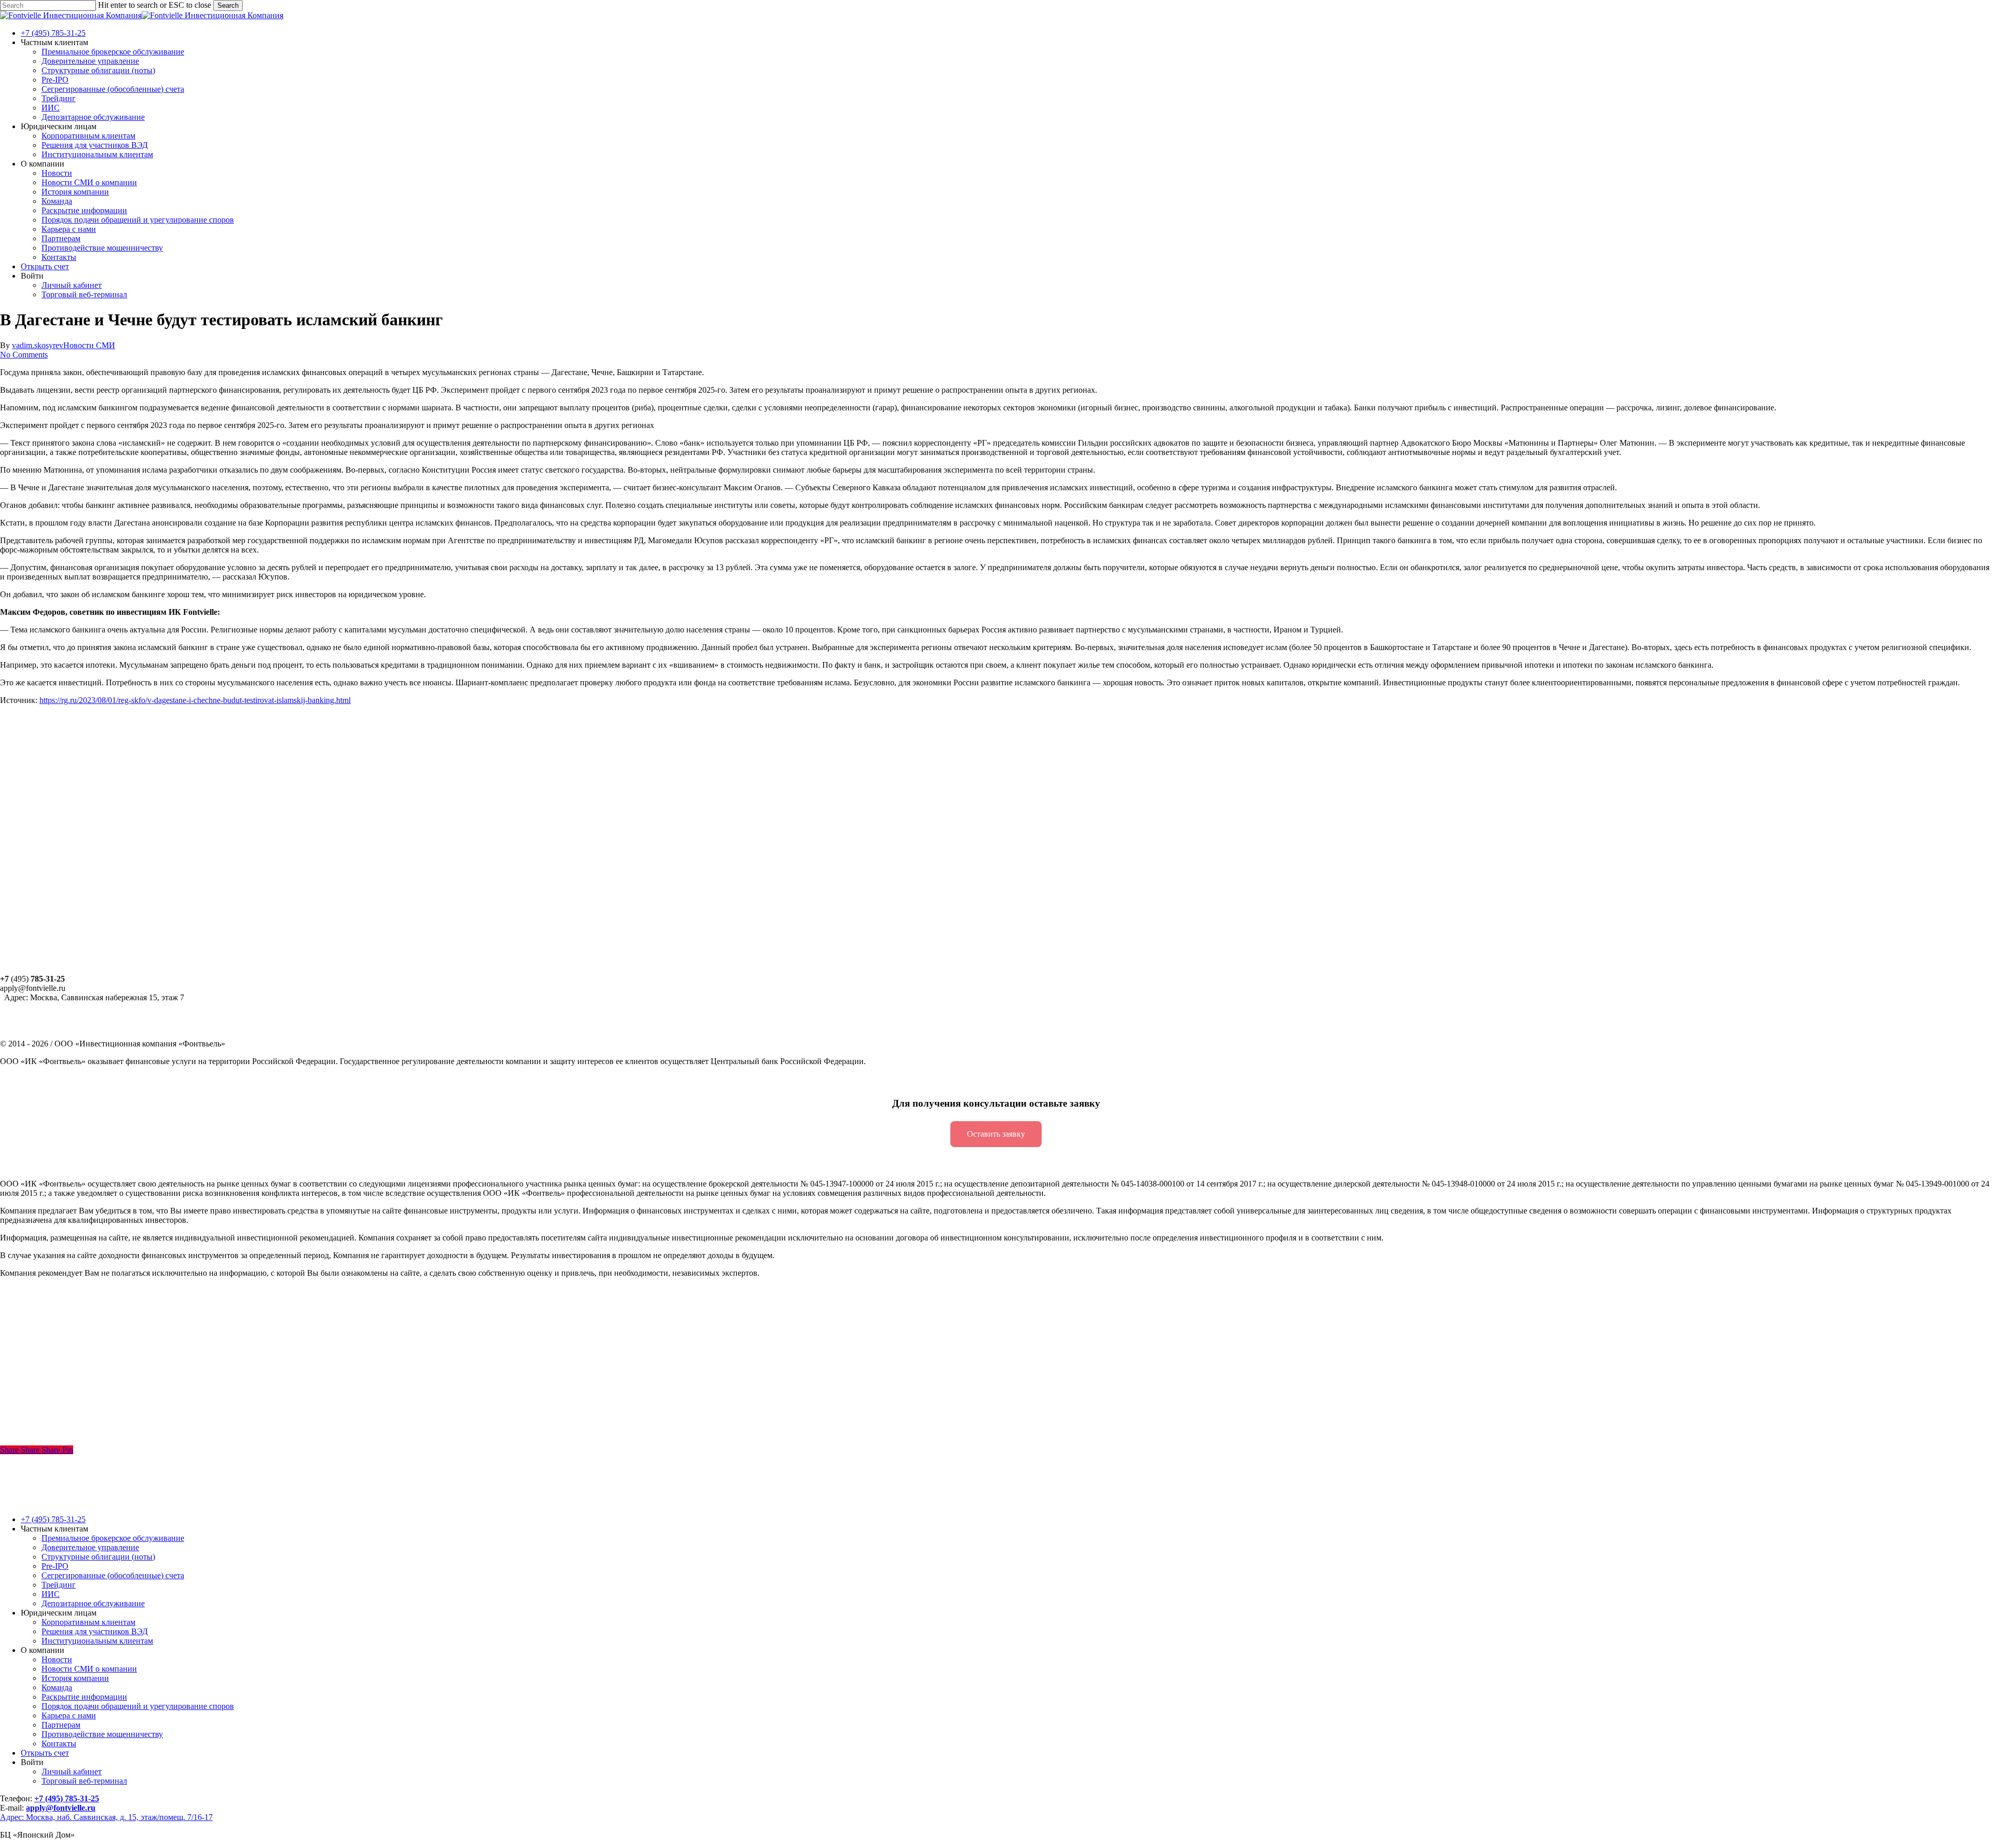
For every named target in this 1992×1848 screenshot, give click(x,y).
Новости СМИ (89, 345)
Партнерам (61, 1725)
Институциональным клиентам (97, 1641)
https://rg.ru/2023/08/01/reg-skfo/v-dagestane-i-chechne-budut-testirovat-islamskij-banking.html (195, 700)
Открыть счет (45, 1753)
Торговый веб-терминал (84, 1781)
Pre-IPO (55, 1566)
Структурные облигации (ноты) (98, 1557)
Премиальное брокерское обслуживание (113, 1538)
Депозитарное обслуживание (93, 1603)
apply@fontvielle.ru (61, 1808)
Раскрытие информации (84, 1697)
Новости (57, 1659)
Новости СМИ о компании (89, 1669)
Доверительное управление (90, 1547)
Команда (57, 1687)
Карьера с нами (69, 1715)
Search (228, 5)
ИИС (51, 1594)
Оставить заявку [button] (996, 1134)
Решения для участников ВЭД (95, 1631)
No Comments (24, 355)
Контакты (59, 1743)
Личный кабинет (72, 1771)
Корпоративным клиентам (88, 1622)
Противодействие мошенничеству (102, 1734)
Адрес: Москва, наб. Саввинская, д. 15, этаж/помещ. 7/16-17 (106, 1817)
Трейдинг (59, 1585)
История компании (75, 1678)
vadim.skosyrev (38, 345)
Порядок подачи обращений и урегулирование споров (138, 1706)
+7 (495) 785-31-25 (53, 1519)
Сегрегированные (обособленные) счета (113, 1575)
